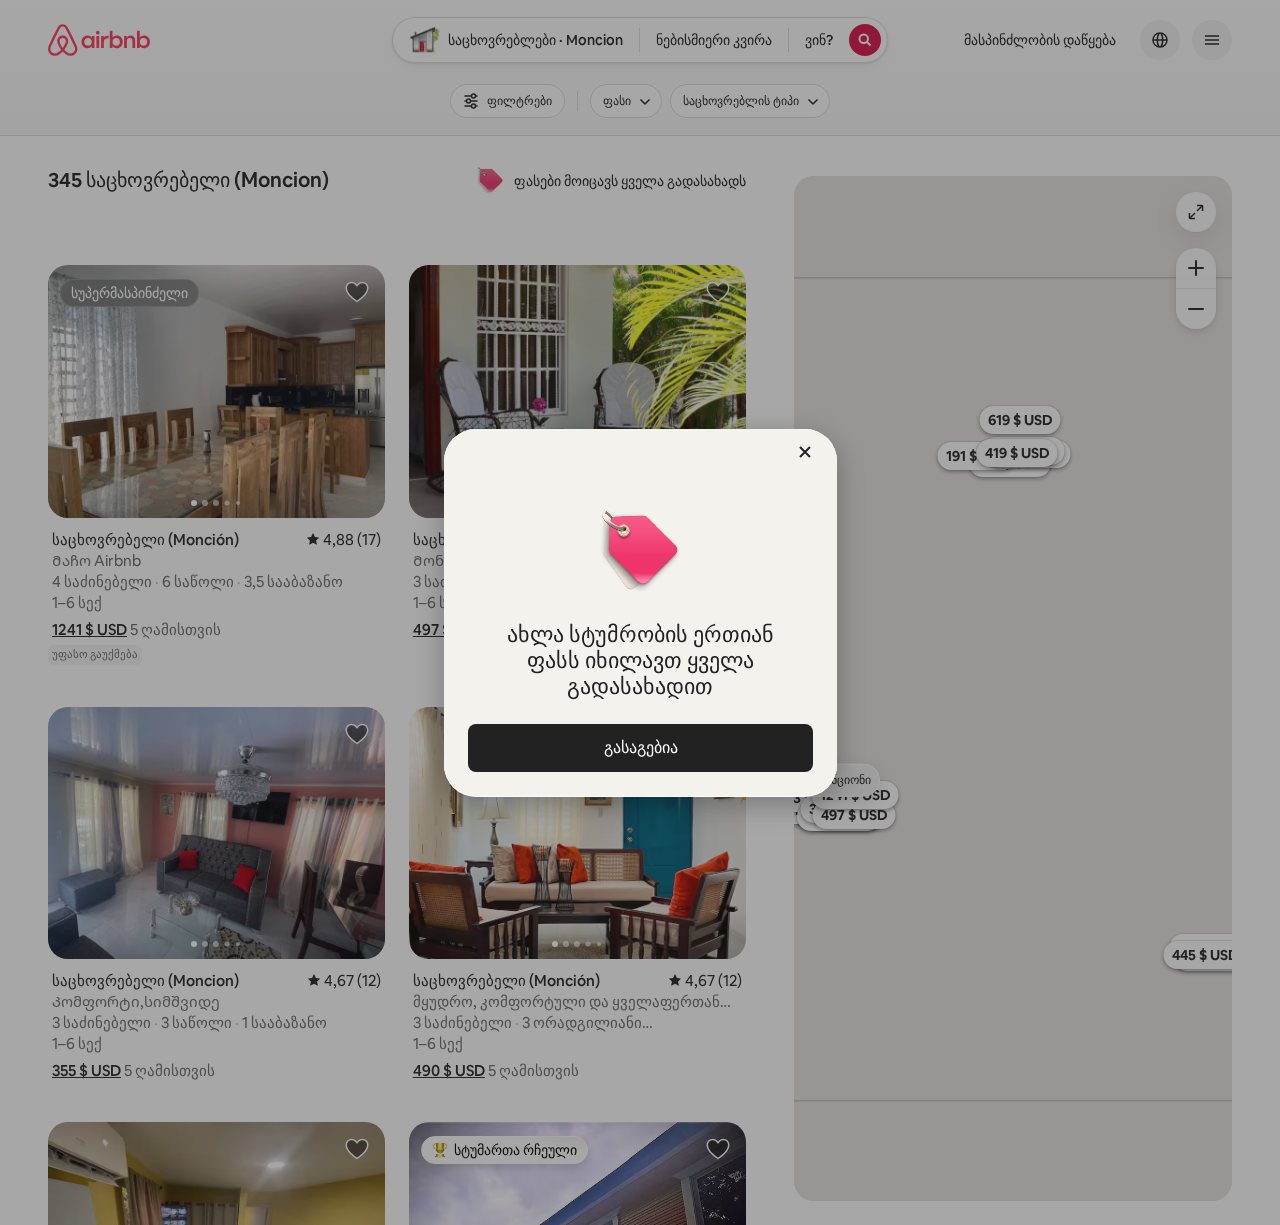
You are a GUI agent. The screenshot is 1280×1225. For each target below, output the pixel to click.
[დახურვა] (805, 452)
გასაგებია (640, 747)
